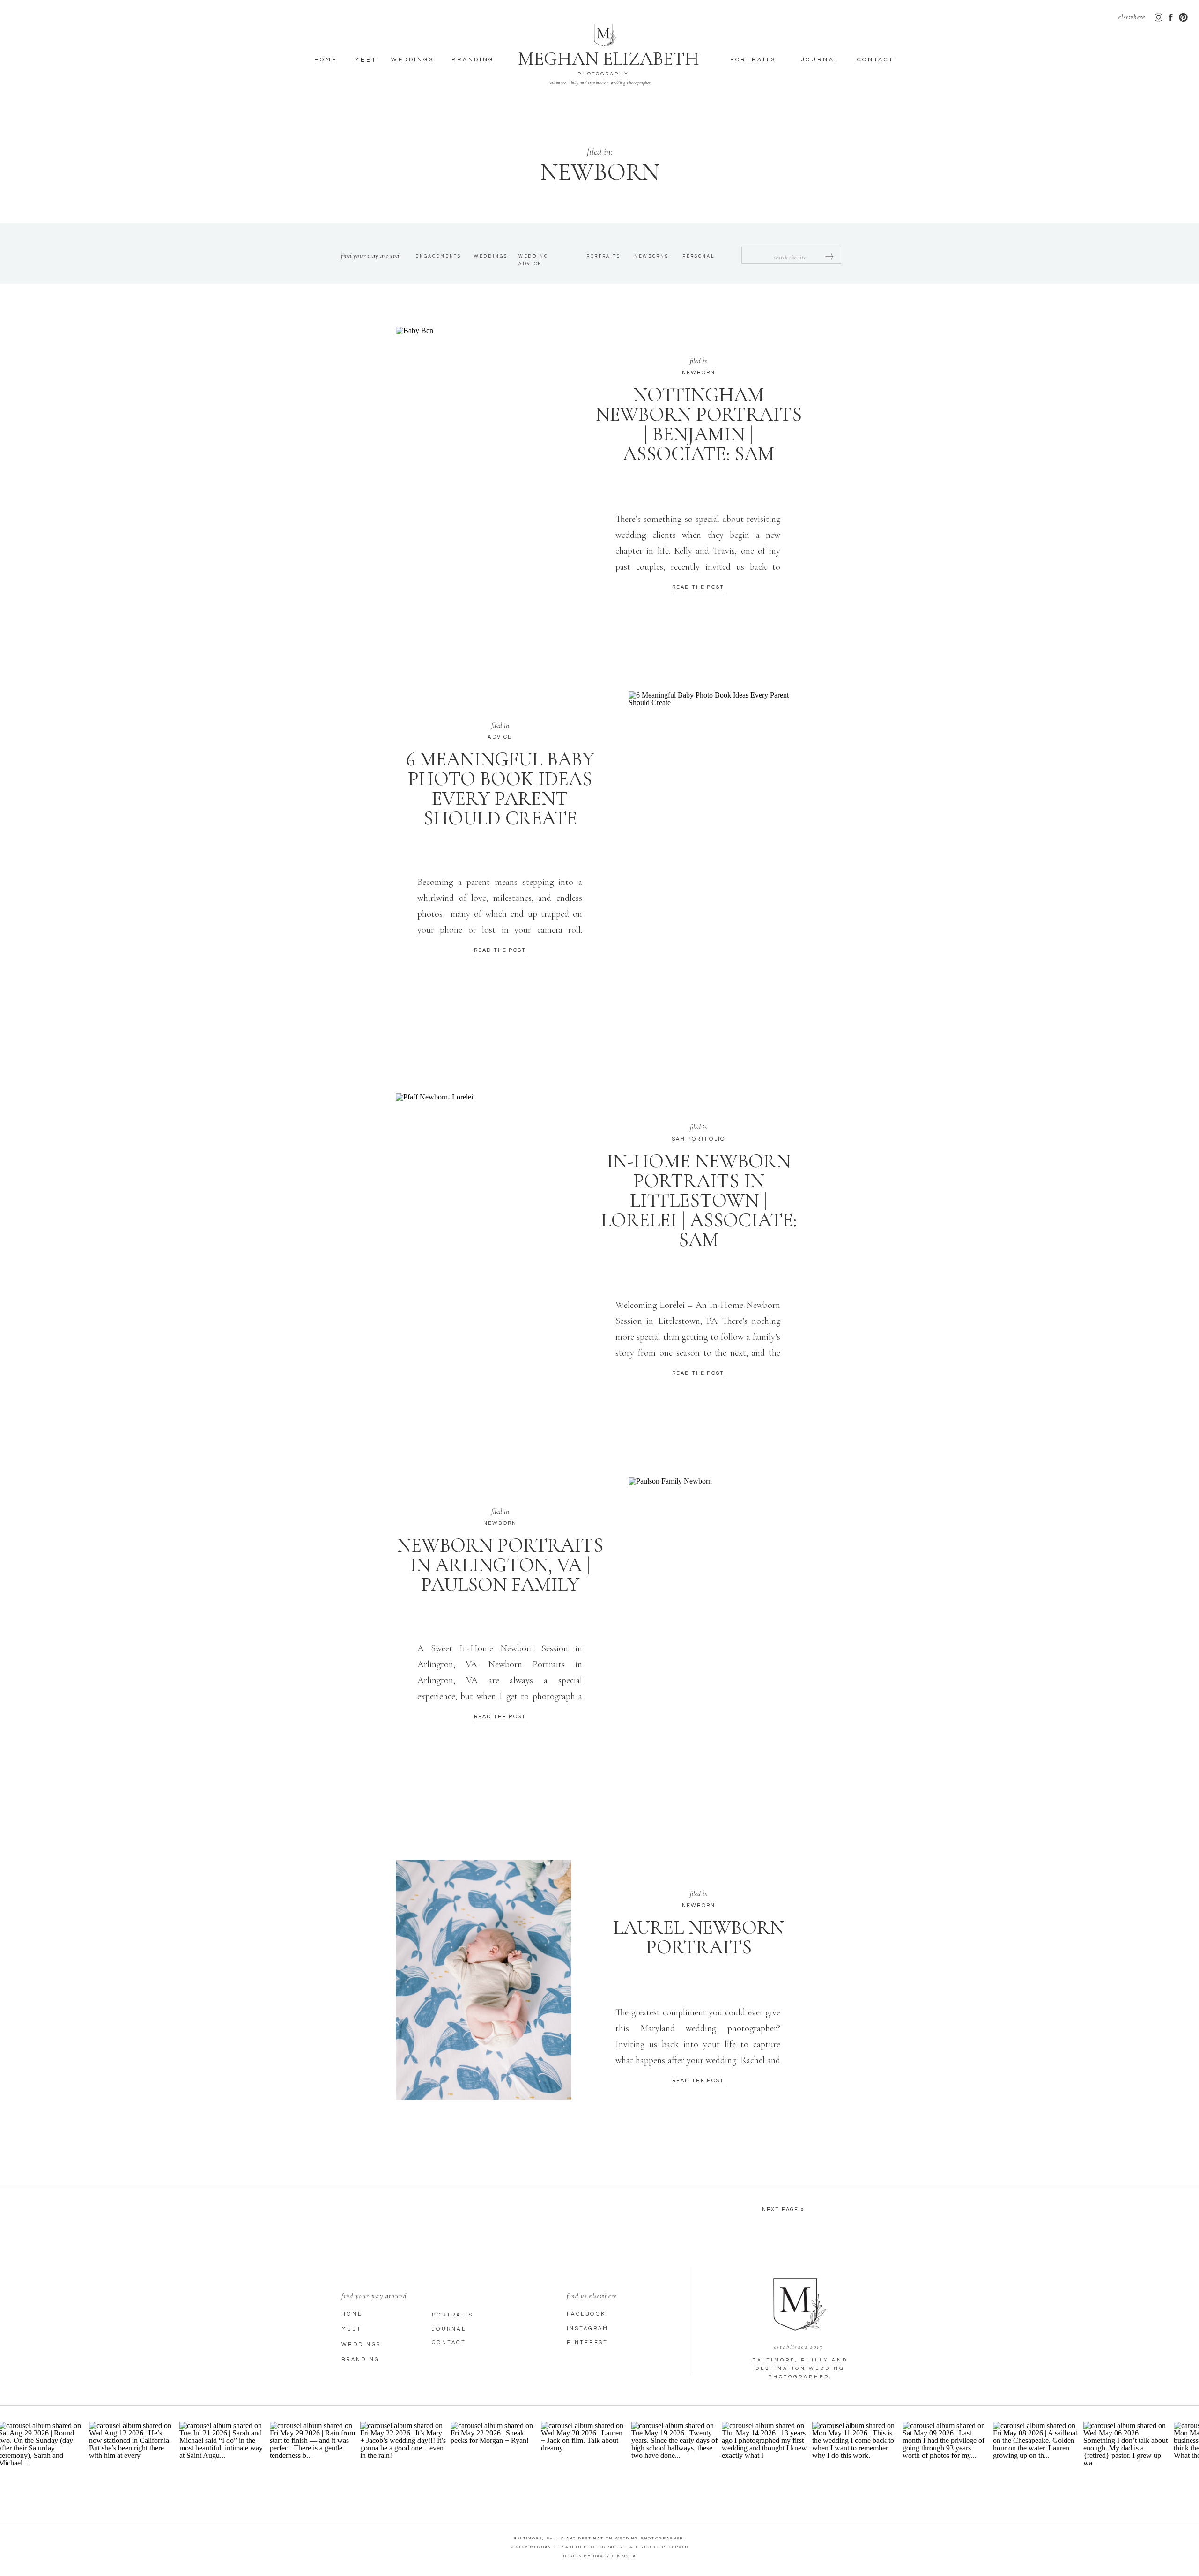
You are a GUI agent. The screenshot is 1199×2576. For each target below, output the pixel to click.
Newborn (699, 373)
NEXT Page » (783, 2209)
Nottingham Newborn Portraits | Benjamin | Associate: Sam (699, 424)
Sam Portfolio (699, 1139)
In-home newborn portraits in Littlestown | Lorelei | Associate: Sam (699, 1200)
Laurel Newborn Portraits (699, 1937)
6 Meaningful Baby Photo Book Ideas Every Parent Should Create (500, 789)
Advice (500, 737)
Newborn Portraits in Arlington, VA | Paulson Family (500, 1565)
